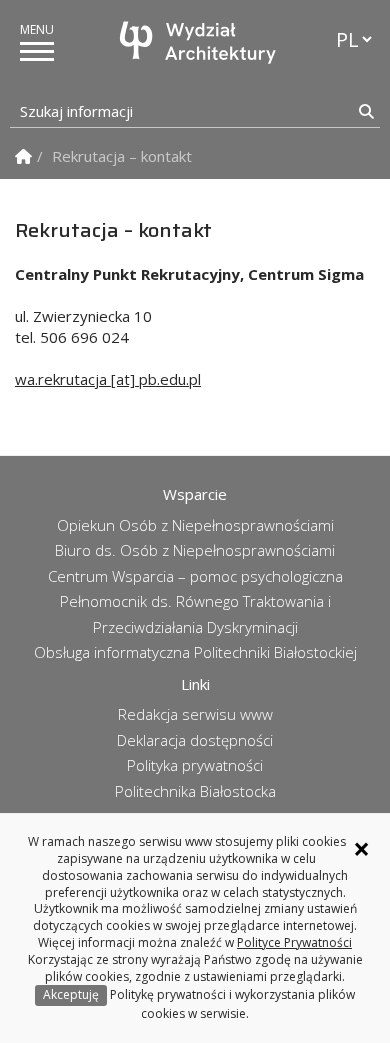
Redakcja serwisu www (195, 714)
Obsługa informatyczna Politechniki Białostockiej (195, 652)
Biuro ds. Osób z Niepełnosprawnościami (195, 550)
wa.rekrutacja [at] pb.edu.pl (108, 379)
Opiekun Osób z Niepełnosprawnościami (195, 525)
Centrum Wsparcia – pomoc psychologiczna (195, 576)
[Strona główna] (200, 42)
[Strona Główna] (23, 156)
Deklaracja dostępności (195, 740)
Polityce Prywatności (294, 942)
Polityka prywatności (195, 765)
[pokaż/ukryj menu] (37, 51)
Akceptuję (71, 994)
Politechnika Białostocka (195, 791)
